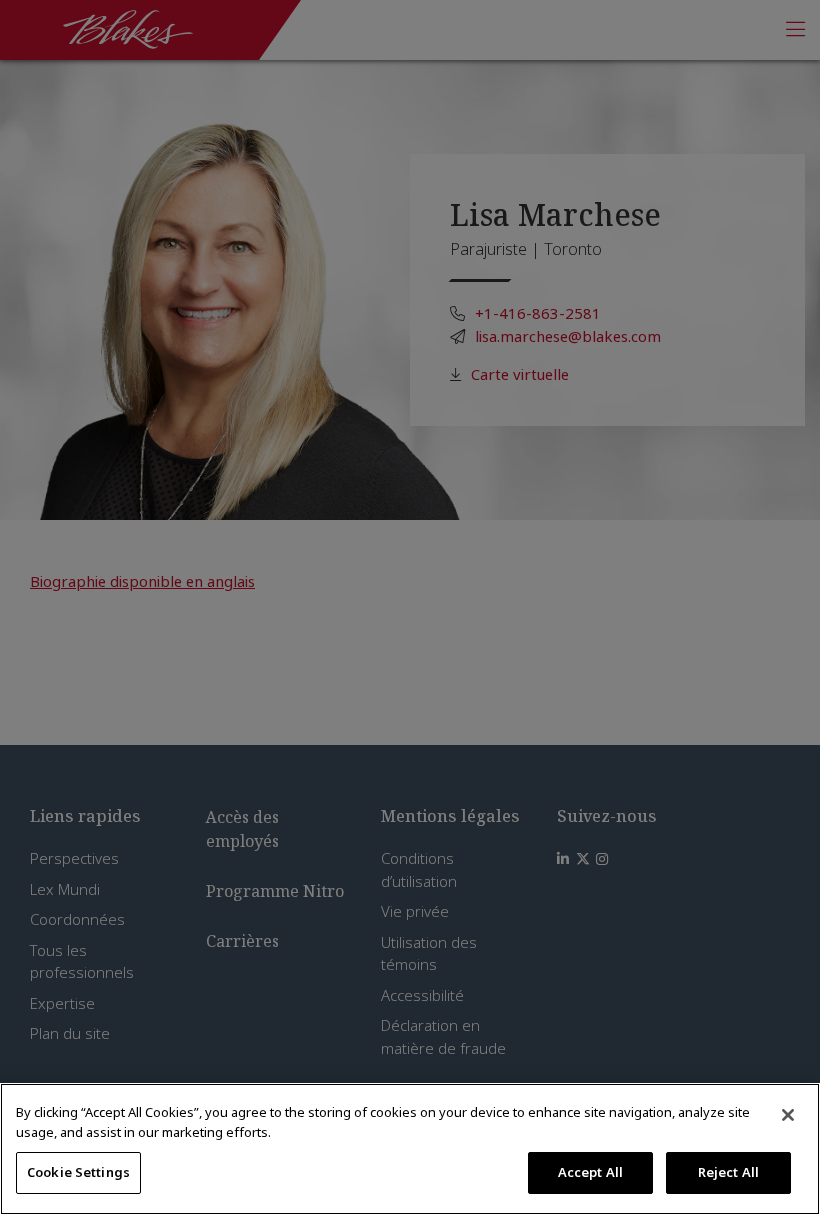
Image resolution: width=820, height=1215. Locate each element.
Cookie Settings (78, 1172)
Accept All (590, 1172)
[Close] (788, 1115)
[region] (410, 1149)
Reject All (728, 1172)
